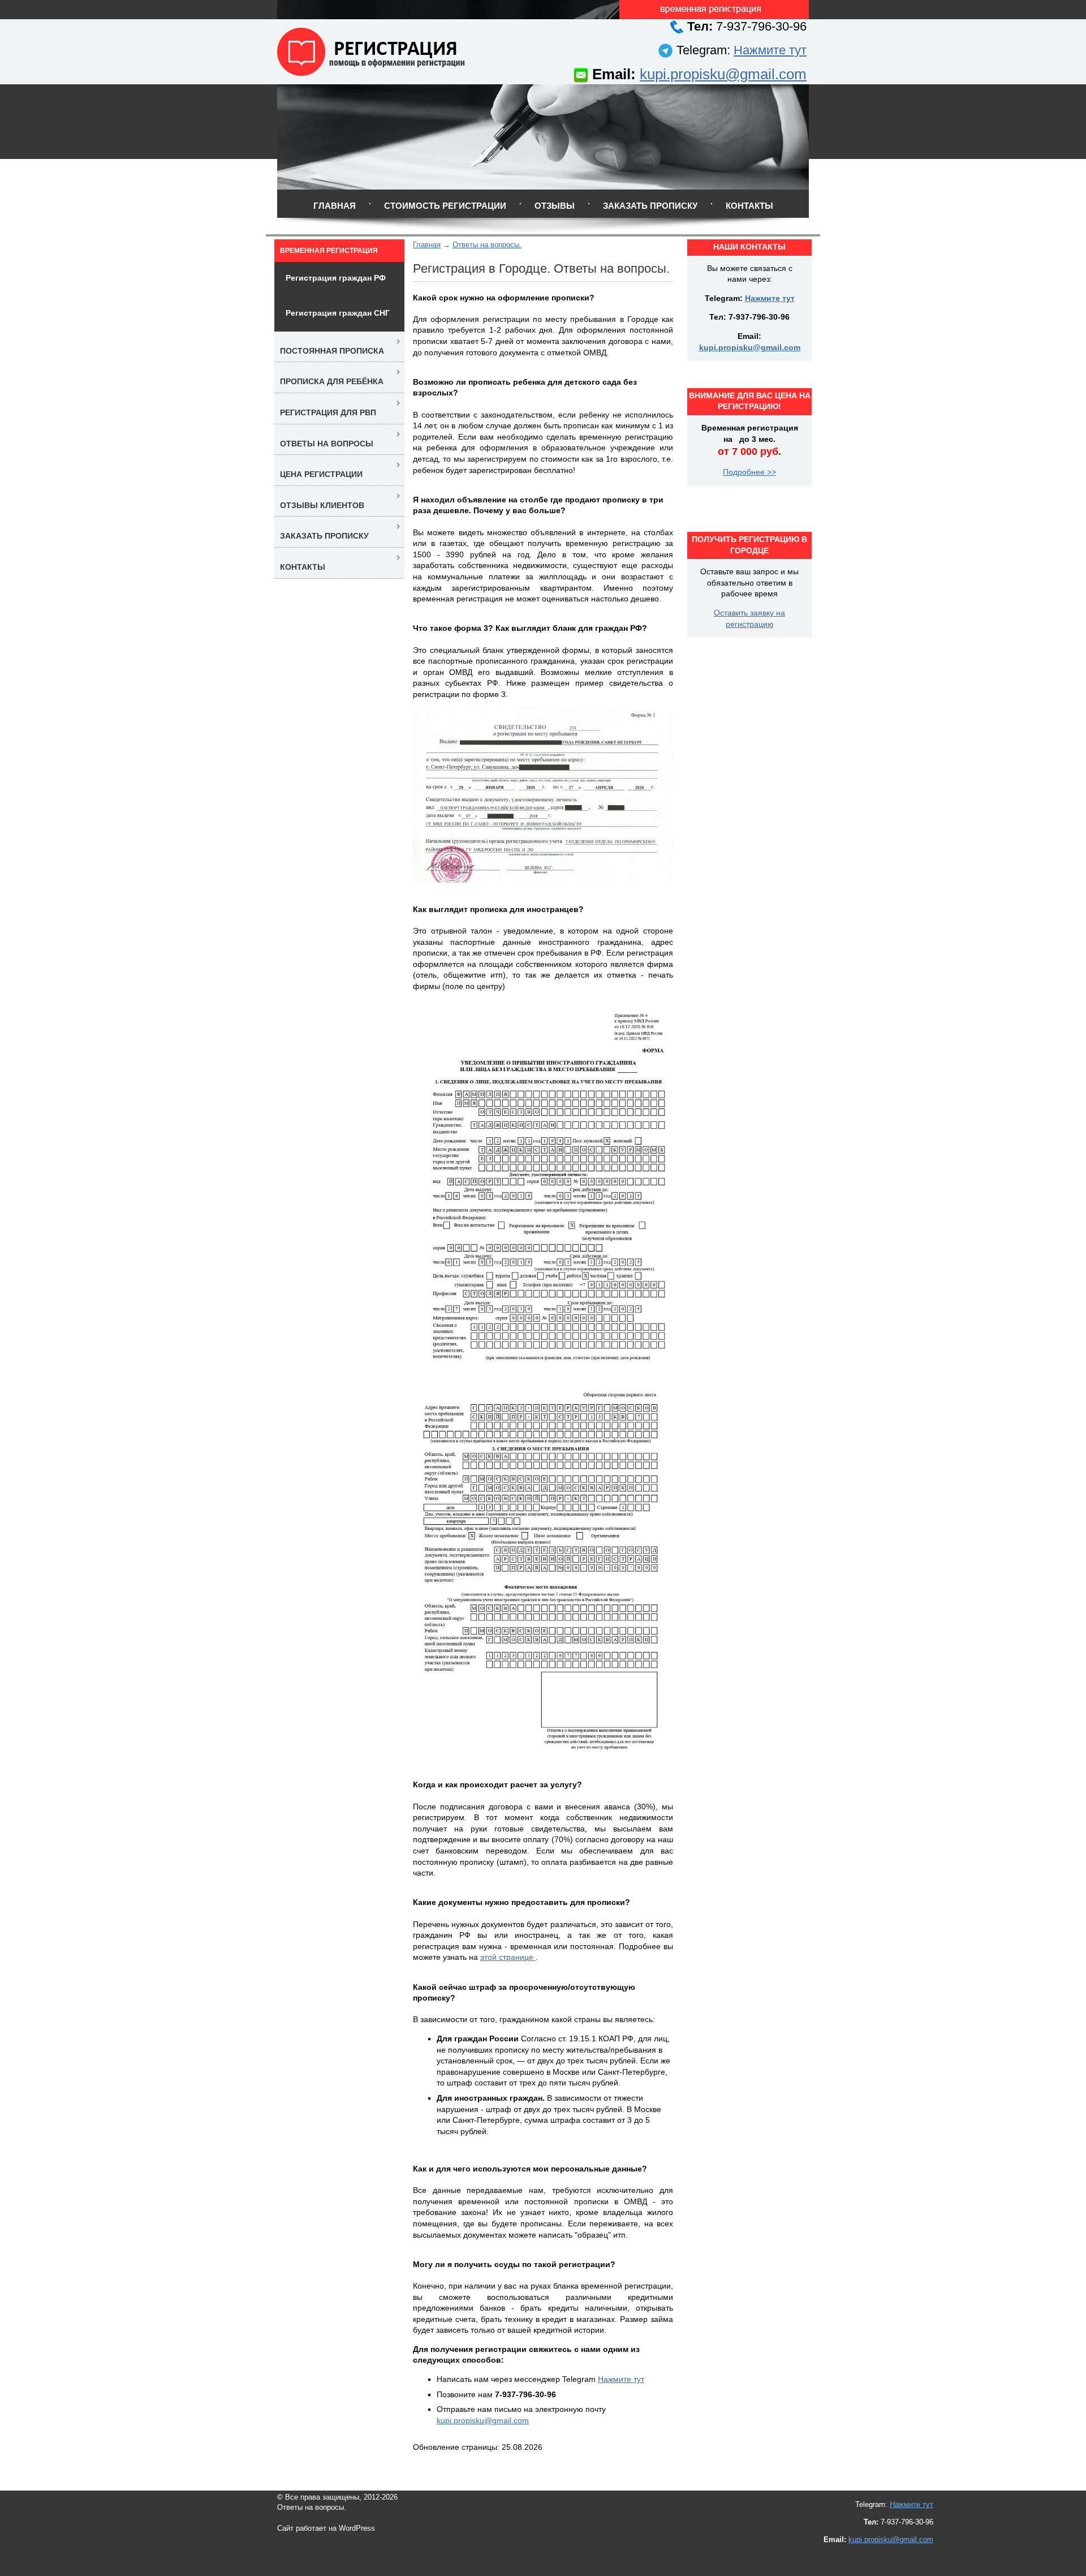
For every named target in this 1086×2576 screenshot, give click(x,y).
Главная (335, 206)
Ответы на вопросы (327, 444)
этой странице (508, 1957)
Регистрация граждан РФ (336, 278)
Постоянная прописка (332, 351)
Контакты (749, 206)
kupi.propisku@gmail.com (723, 74)
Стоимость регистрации (445, 206)
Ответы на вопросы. (487, 245)
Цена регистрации (321, 474)
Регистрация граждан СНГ (338, 313)
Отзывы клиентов (322, 505)
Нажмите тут (770, 50)
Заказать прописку (650, 206)
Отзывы (555, 206)
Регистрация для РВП (328, 412)
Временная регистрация (329, 251)
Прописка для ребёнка (332, 381)
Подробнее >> (749, 472)
